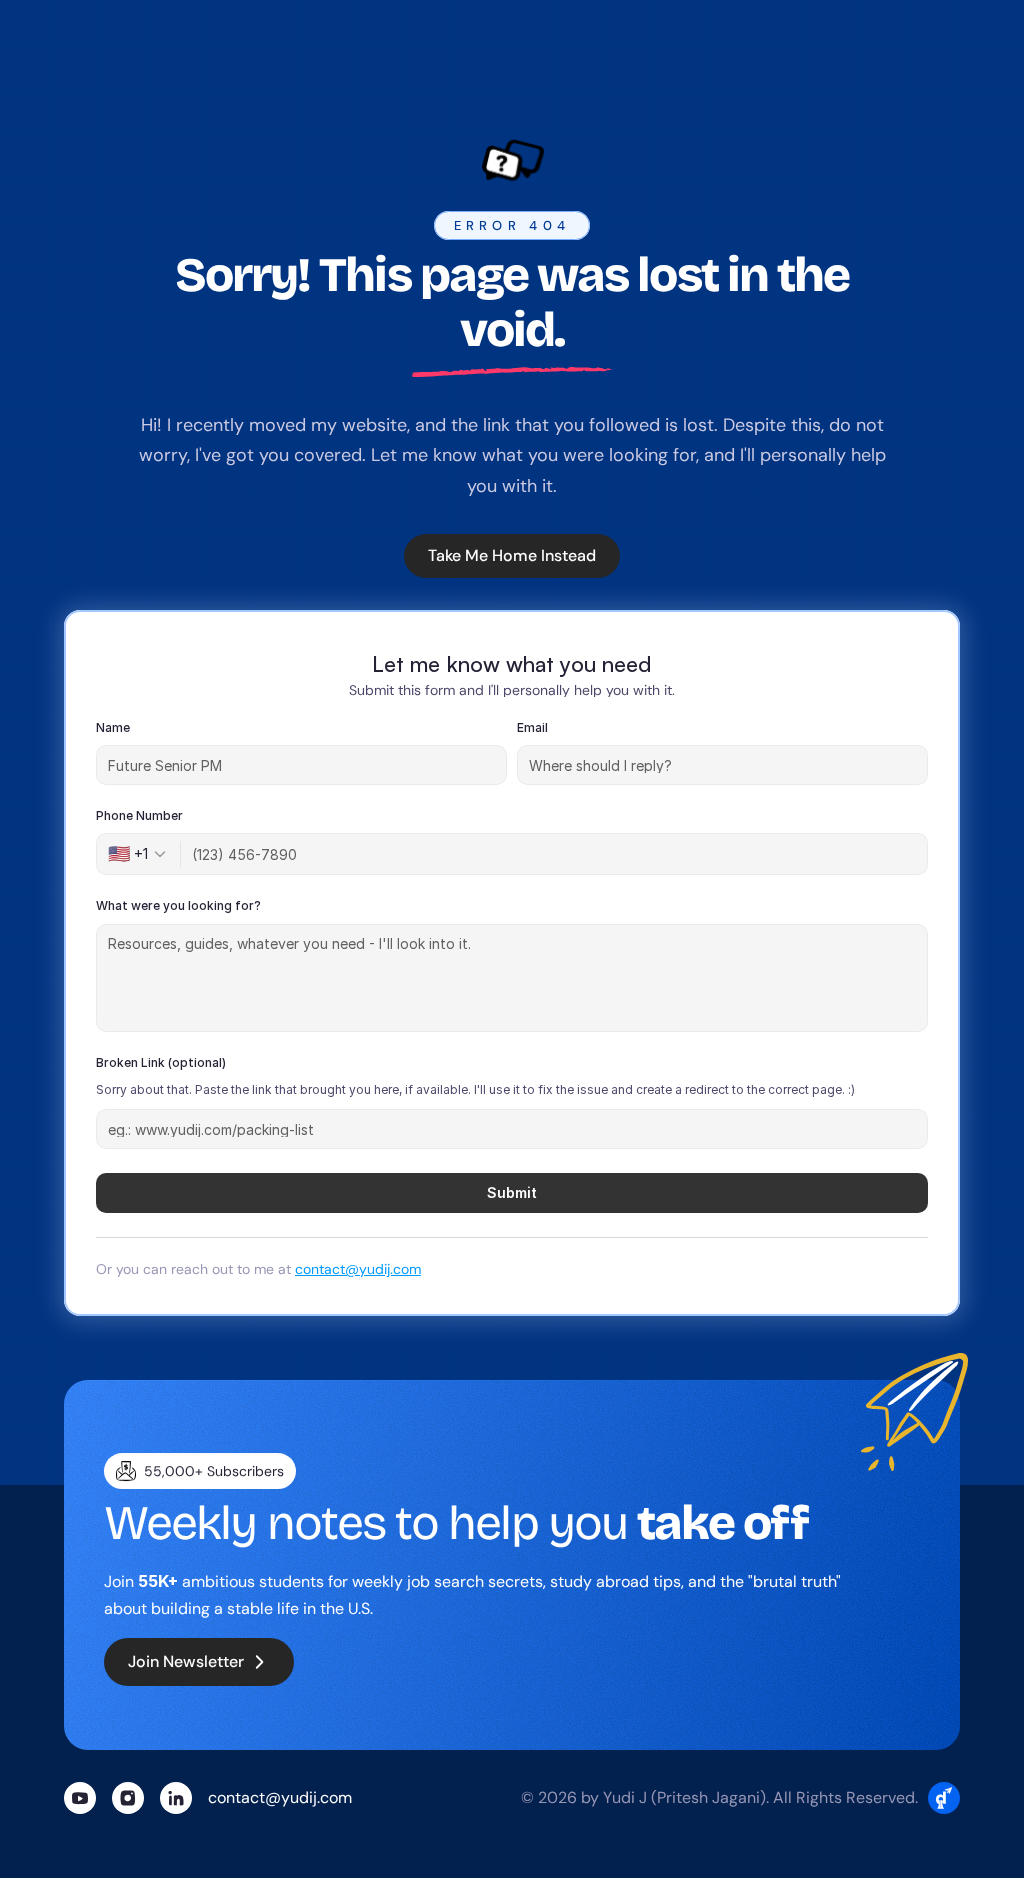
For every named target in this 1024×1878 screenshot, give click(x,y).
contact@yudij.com (358, 1269)
